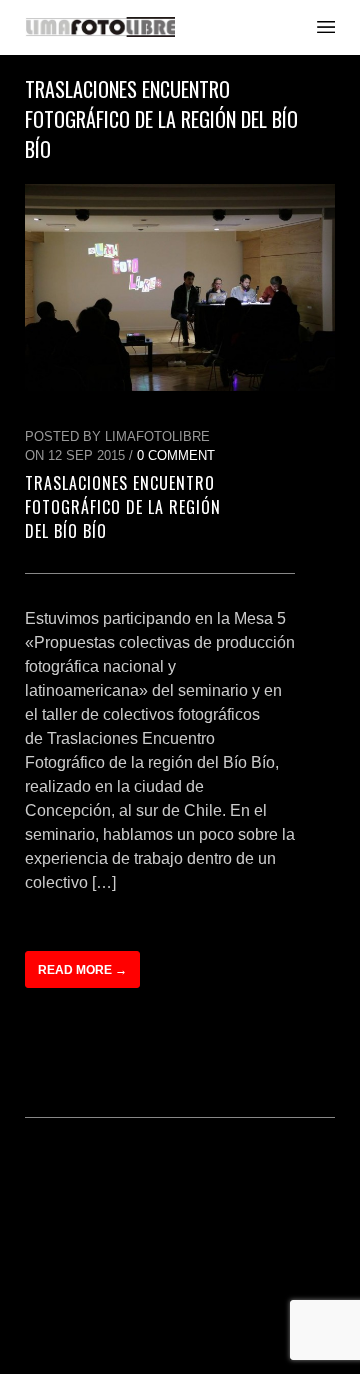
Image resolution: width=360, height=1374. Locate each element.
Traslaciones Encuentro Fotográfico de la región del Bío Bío (123, 507)
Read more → (82, 970)
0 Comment (176, 455)
